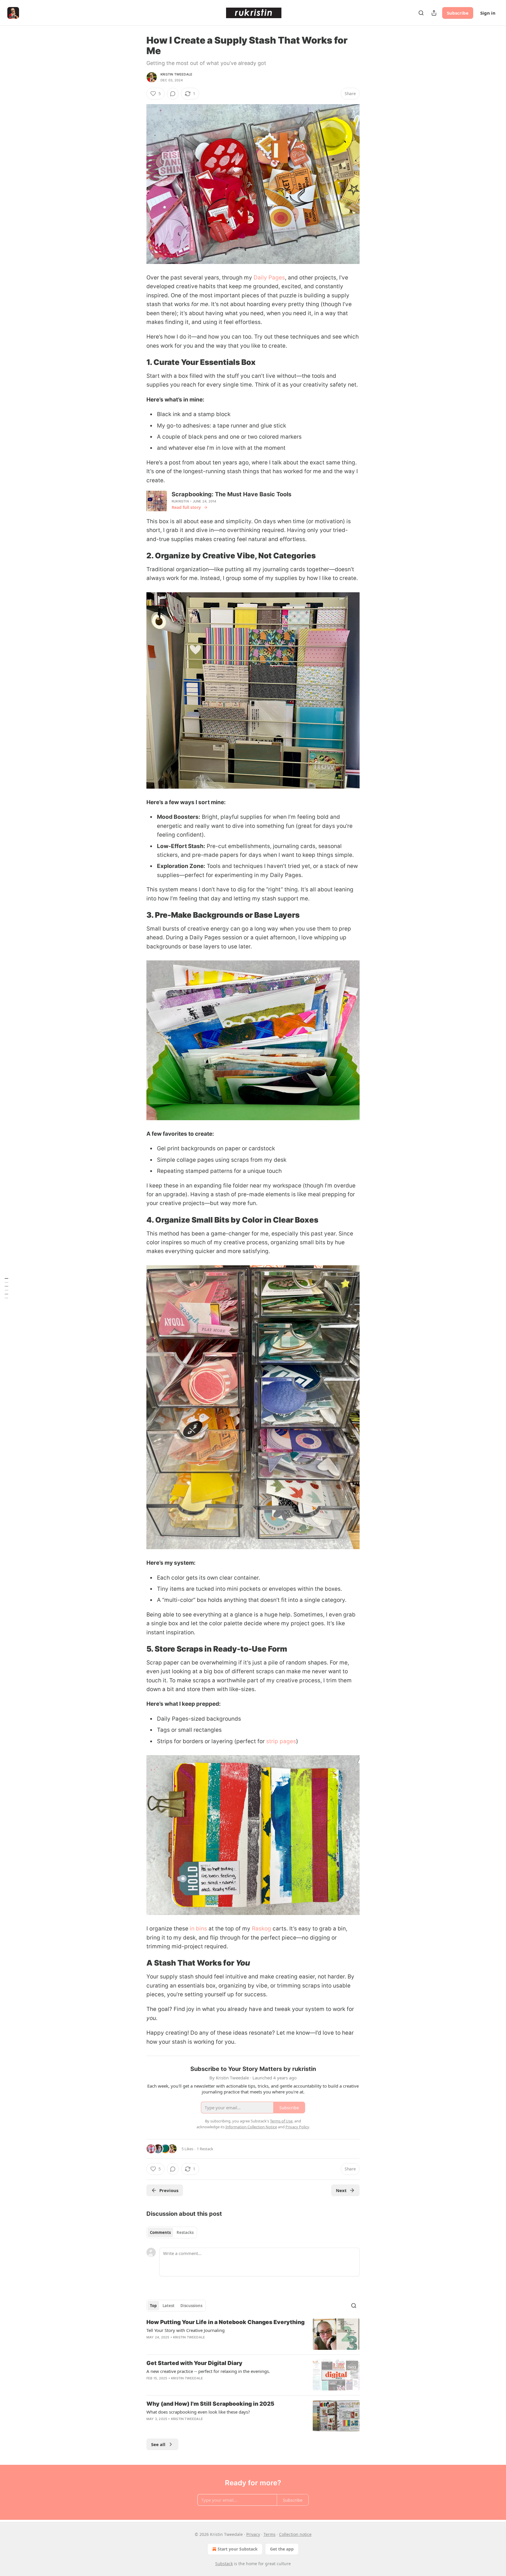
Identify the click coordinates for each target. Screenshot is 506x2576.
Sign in (488, 13)
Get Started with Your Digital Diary (194, 2363)
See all (158, 2444)
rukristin (180, 501)
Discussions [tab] (191, 2306)
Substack (224, 2564)
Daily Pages (269, 278)
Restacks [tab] (185, 2232)
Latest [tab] (169, 2306)
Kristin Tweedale (176, 74)
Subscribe (458, 13)
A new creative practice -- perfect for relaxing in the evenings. (208, 2371)
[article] (253, 2334)
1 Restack (205, 2149)
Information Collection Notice (251, 2127)
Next (341, 2190)
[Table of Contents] (6, 1288)
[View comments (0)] (173, 94)
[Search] (421, 13)
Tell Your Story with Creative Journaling (186, 2330)
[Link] (138, 363)
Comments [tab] (160, 2232)
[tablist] (172, 2232)
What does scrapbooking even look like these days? (198, 2412)
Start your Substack (238, 2549)
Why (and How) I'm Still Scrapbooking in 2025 (210, 2404)
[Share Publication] (434, 13)
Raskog (261, 1929)
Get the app (282, 2549)
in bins (198, 1929)
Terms (270, 2534)
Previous (169, 2190)
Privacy (253, 2534)
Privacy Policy (297, 2127)
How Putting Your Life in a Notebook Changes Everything (225, 2322)
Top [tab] (153, 2306)
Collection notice (295, 2534)
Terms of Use (281, 2121)
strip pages (281, 1741)
